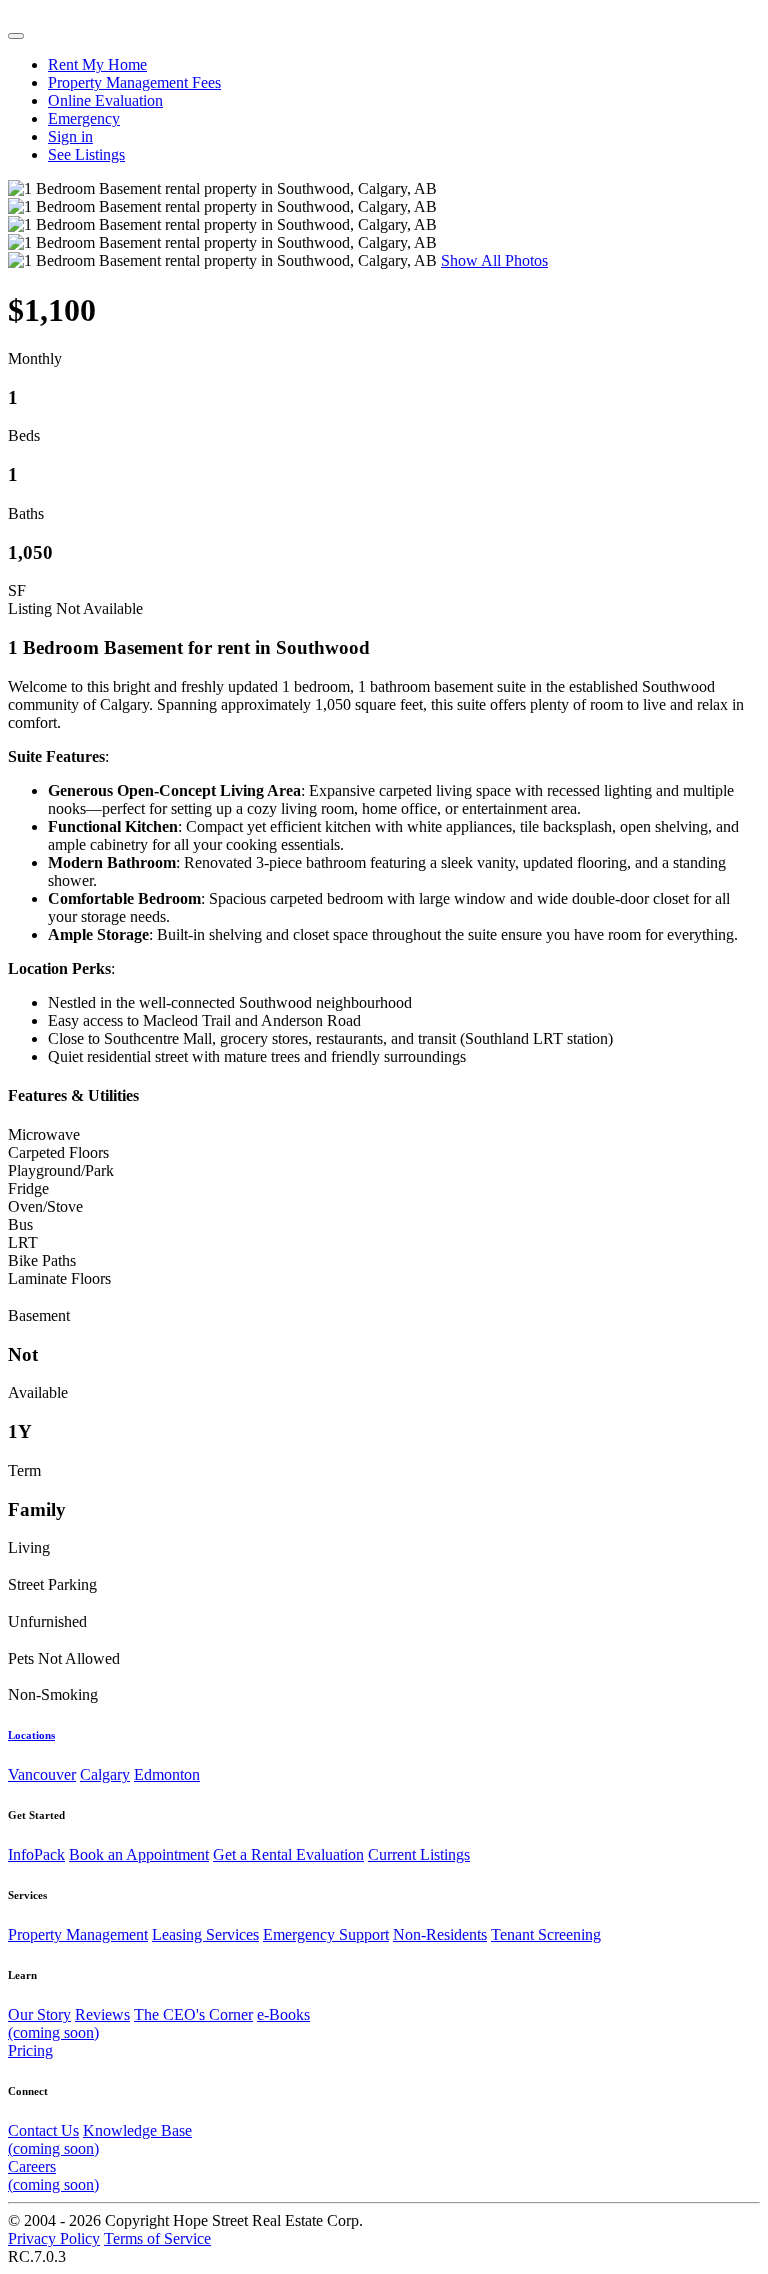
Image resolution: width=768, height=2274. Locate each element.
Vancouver (42, 1774)
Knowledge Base (100, 2139)
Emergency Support (326, 1934)
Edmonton (167, 1774)
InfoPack (36, 1854)
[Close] (16, 36)
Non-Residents (440, 1934)
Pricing (30, 2050)
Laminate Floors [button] (59, 1278)
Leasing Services (205, 1934)
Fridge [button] (28, 1188)
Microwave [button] (44, 1134)
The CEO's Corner (193, 2014)
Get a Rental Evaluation (288, 1854)
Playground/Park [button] (61, 1170)
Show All (494, 260)
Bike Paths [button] (42, 1260)
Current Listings (419, 1854)
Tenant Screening (546, 1934)
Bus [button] (20, 1224)
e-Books (159, 2023)
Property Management (78, 1934)
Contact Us (43, 2130)
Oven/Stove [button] (45, 1206)
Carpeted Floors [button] (58, 1152)
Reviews (102, 2014)
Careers (53, 2175)
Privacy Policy (54, 2238)
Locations (31, 1735)
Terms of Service (157, 2238)
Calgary (105, 1774)
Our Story (39, 2014)
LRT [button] (23, 1242)
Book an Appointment (139, 1854)
